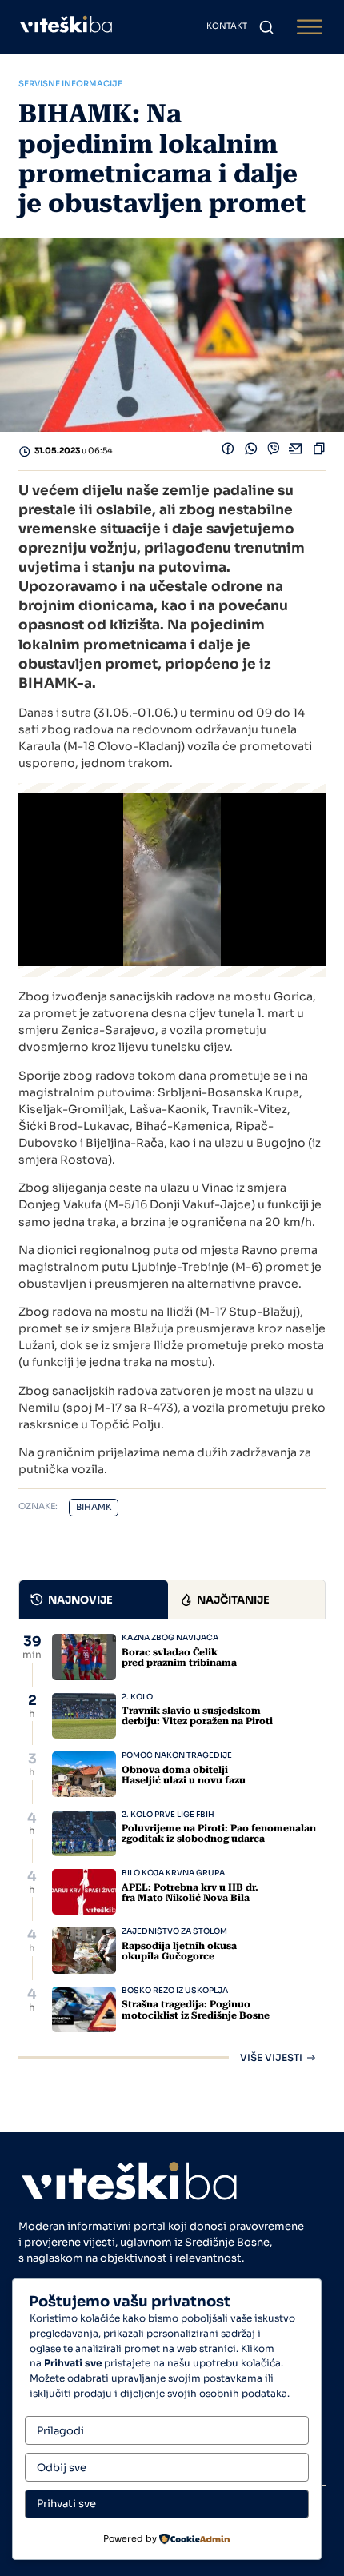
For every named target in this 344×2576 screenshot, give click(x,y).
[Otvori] (310, 27)
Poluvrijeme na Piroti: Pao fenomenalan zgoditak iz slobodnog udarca (219, 1833)
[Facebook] (228, 452)
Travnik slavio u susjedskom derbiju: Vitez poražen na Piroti (197, 1716)
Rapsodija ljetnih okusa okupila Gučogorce (179, 1951)
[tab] (94, 1600)
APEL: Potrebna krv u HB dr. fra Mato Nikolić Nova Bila (190, 1893)
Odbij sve (62, 2468)
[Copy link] (319, 452)
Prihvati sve (66, 2504)
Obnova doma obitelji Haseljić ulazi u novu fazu (184, 1775)
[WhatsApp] (251, 452)
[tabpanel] (172, 1848)
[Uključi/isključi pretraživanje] (266, 27)
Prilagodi (60, 2431)
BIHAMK (94, 1507)
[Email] (296, 452)
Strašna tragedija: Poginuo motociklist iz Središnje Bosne (196, 2009)
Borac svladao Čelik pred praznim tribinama (179, 1657)
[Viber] (274, 452)
